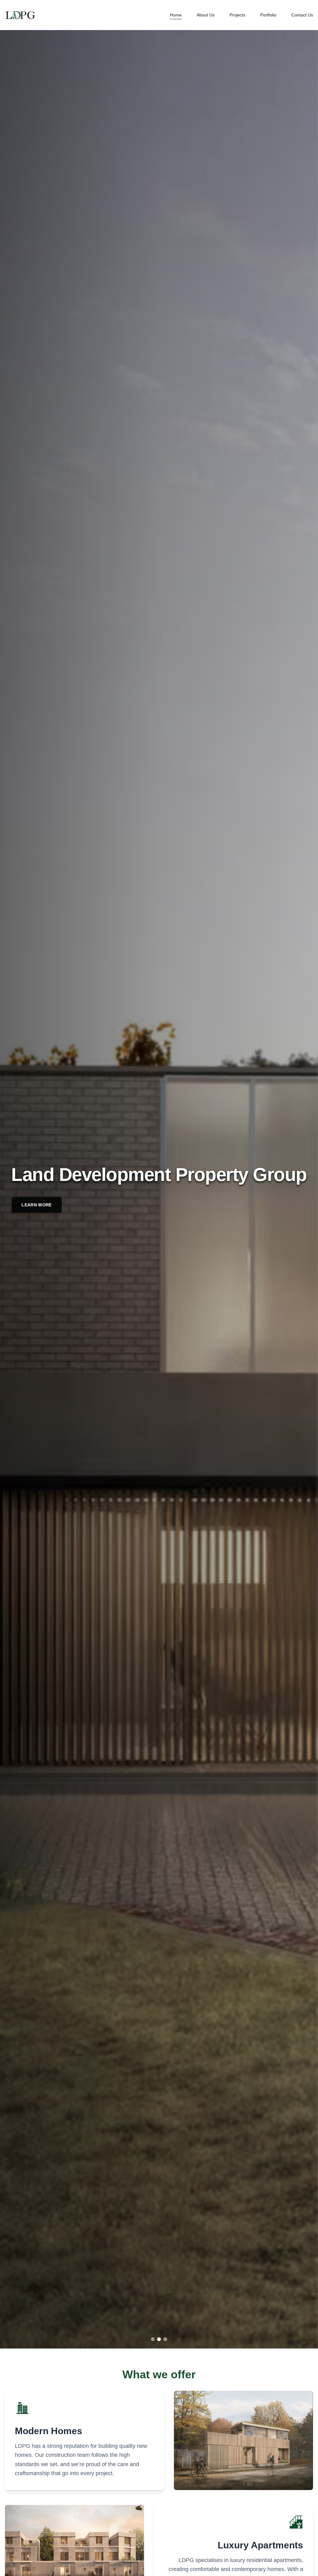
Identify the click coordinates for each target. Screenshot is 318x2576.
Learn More (37, 1205)
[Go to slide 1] (153, 2339)
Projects (237, 15)
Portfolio (268, 15)
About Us (206, 15)
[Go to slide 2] (159, 2339)
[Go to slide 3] (165, 2339)
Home (176, 15)
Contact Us (302, 15)
